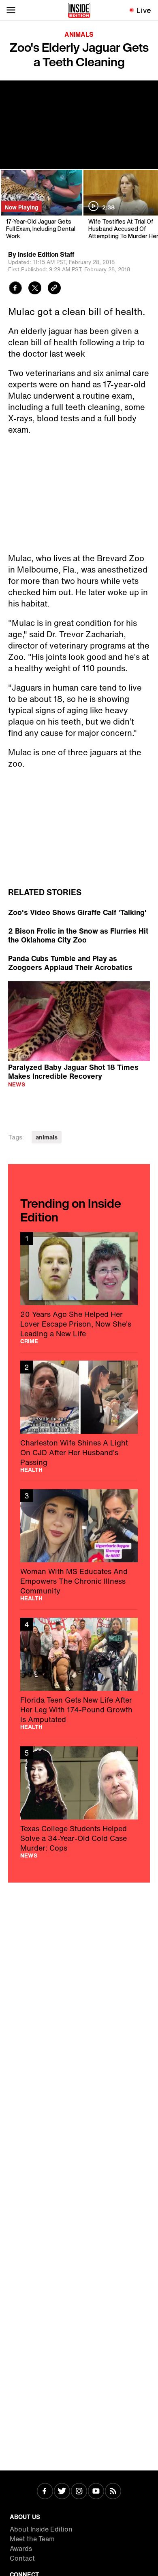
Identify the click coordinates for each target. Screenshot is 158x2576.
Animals (79, 34)
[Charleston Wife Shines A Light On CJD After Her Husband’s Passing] (79, 1417)
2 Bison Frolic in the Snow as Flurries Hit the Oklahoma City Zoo (78, 935)
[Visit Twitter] (62, 2492)
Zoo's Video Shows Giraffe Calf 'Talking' (77, 912)
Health (31, 1470)
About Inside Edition (41, 2529)
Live (144, 10)
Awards (21, 2549)
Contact (22, 2558)
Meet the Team (32, 2539)
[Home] (79, 10)
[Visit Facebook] (45, 2492)
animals (47, 1137)
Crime (29, 1341)
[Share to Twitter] (35, 289)
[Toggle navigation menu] (11, 10)
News (17, 1084)
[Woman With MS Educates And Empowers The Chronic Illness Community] (79, 1545)
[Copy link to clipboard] (54, 289)
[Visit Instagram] (79, 2492)
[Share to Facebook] (15, 289)
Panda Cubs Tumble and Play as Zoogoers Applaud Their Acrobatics (70, 963)
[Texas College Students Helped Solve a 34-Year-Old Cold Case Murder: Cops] (79, 1802)
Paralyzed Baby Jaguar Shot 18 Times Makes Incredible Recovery (73, 1071)
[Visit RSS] (113, 2492)
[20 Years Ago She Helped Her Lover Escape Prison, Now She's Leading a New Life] (79, 1288)
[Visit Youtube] (96, 2492)
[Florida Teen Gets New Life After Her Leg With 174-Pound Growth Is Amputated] (79, 1674)
